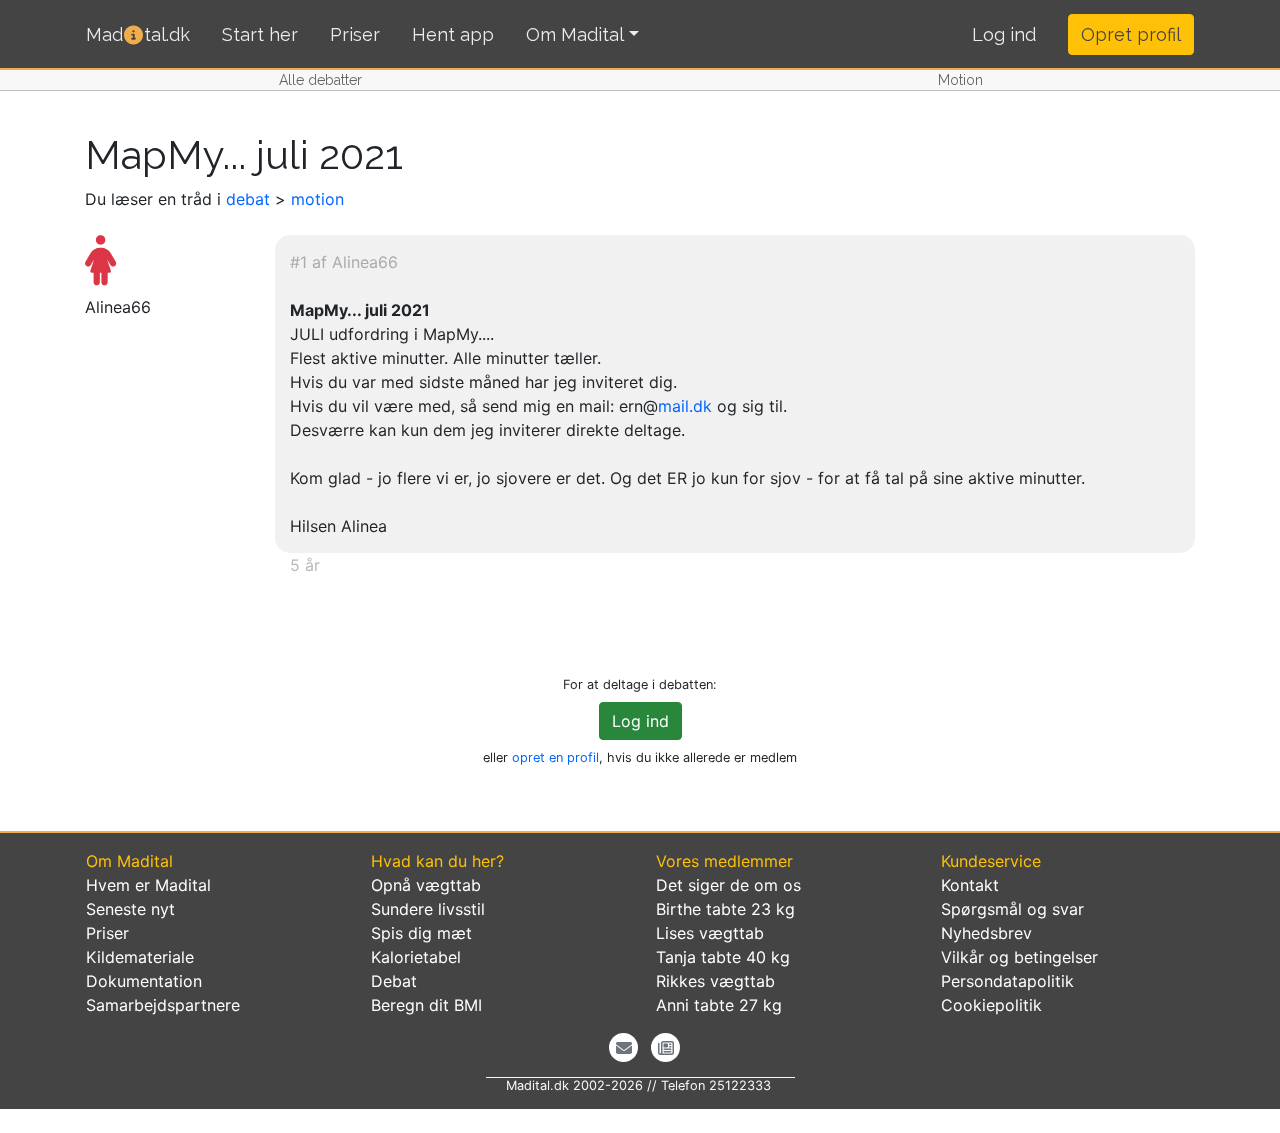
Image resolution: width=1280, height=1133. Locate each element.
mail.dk (685, 406)
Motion (960, 80)
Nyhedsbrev (986, 933)
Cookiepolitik (991, 1005)
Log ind (640, 721)
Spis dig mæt (421, 933)
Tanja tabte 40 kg (723, 957)
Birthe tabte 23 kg (725, 909)
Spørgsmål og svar (1012, 909)
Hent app (453, 34)
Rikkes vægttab (715, 981)
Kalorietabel (416, 957)
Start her (260, 34)
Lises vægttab (710, 933)
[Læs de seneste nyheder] (665, 1047)
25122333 (740, 1085)
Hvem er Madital (148, 885)
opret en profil (555, 757)
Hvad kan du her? (437, 861)
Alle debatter (320, 80)
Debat (394, 981)
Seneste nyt (130, 909)
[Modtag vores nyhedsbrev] (623, 1047)
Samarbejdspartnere (163, 1005)
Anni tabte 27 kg (719, 1005)
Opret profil (1131, 34)
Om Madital (575, 34)
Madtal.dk (138, 34)
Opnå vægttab (426, 885)
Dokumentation (144, 981)
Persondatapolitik (1007, 981)
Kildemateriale (140, 957)
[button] (1004, 35)
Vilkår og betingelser (1019, 957)
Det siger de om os (728, 885)
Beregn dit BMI (426, 1005)
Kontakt (970, 885)
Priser (355, 34)
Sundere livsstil (428, 909)
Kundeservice (991, 861)
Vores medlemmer (724, 861)
